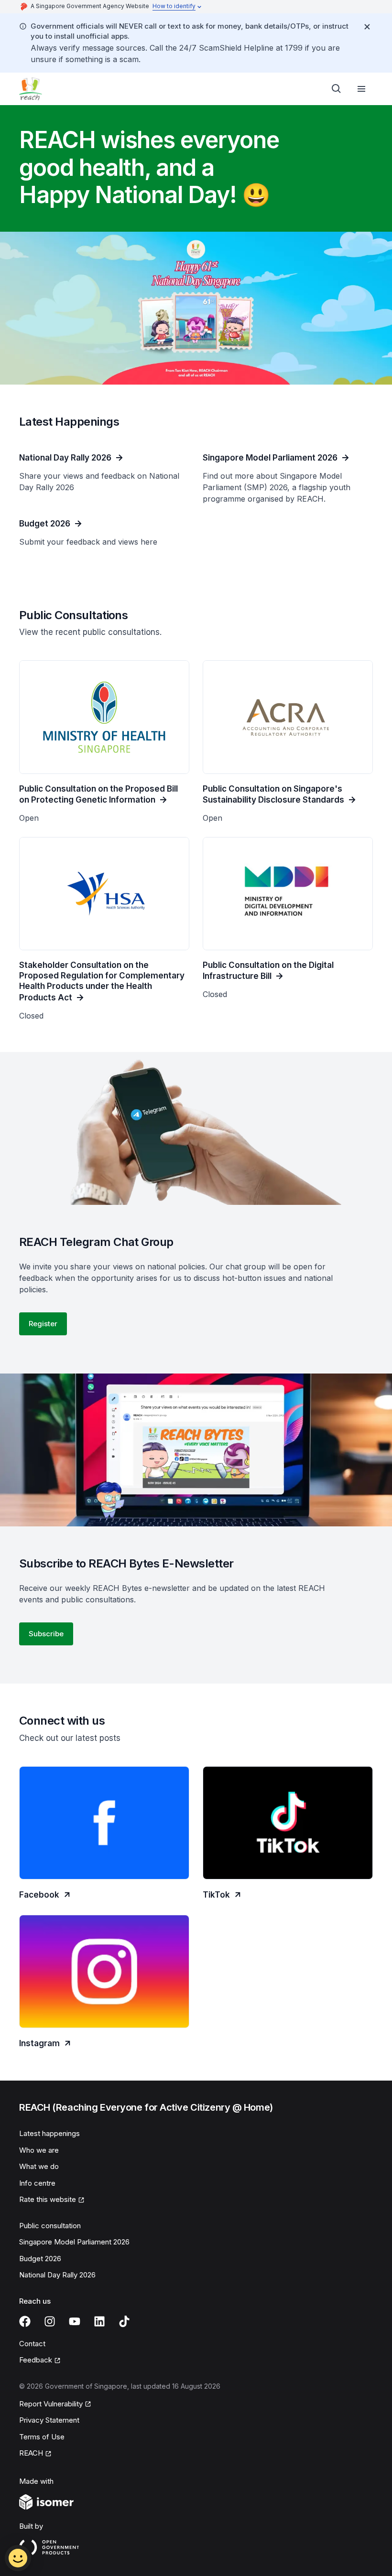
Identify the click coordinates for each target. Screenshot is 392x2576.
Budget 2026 (40, 2259)
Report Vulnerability (51, 2404)
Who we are (39, 2150)
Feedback (36, 2360)
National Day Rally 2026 (57, 2275)
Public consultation (50, 2226)
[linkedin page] (99, 2321)
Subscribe (46, 1634)
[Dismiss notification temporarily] (367, 27)
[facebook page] (25, 2321)
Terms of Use (42, 2437)
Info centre (37, 2183)
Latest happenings (49, 2133)
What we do (39, 2166)
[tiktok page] (124, 2321)
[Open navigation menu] (361, 89)
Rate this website (48, 2199)
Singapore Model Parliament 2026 (74, 2242)
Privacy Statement (49, 2420)
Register (43, 1324)
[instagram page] (50, 2321)
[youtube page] (75, 2321)
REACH (31, 2453)
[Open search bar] (337, 89)
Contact (32, 2344)
